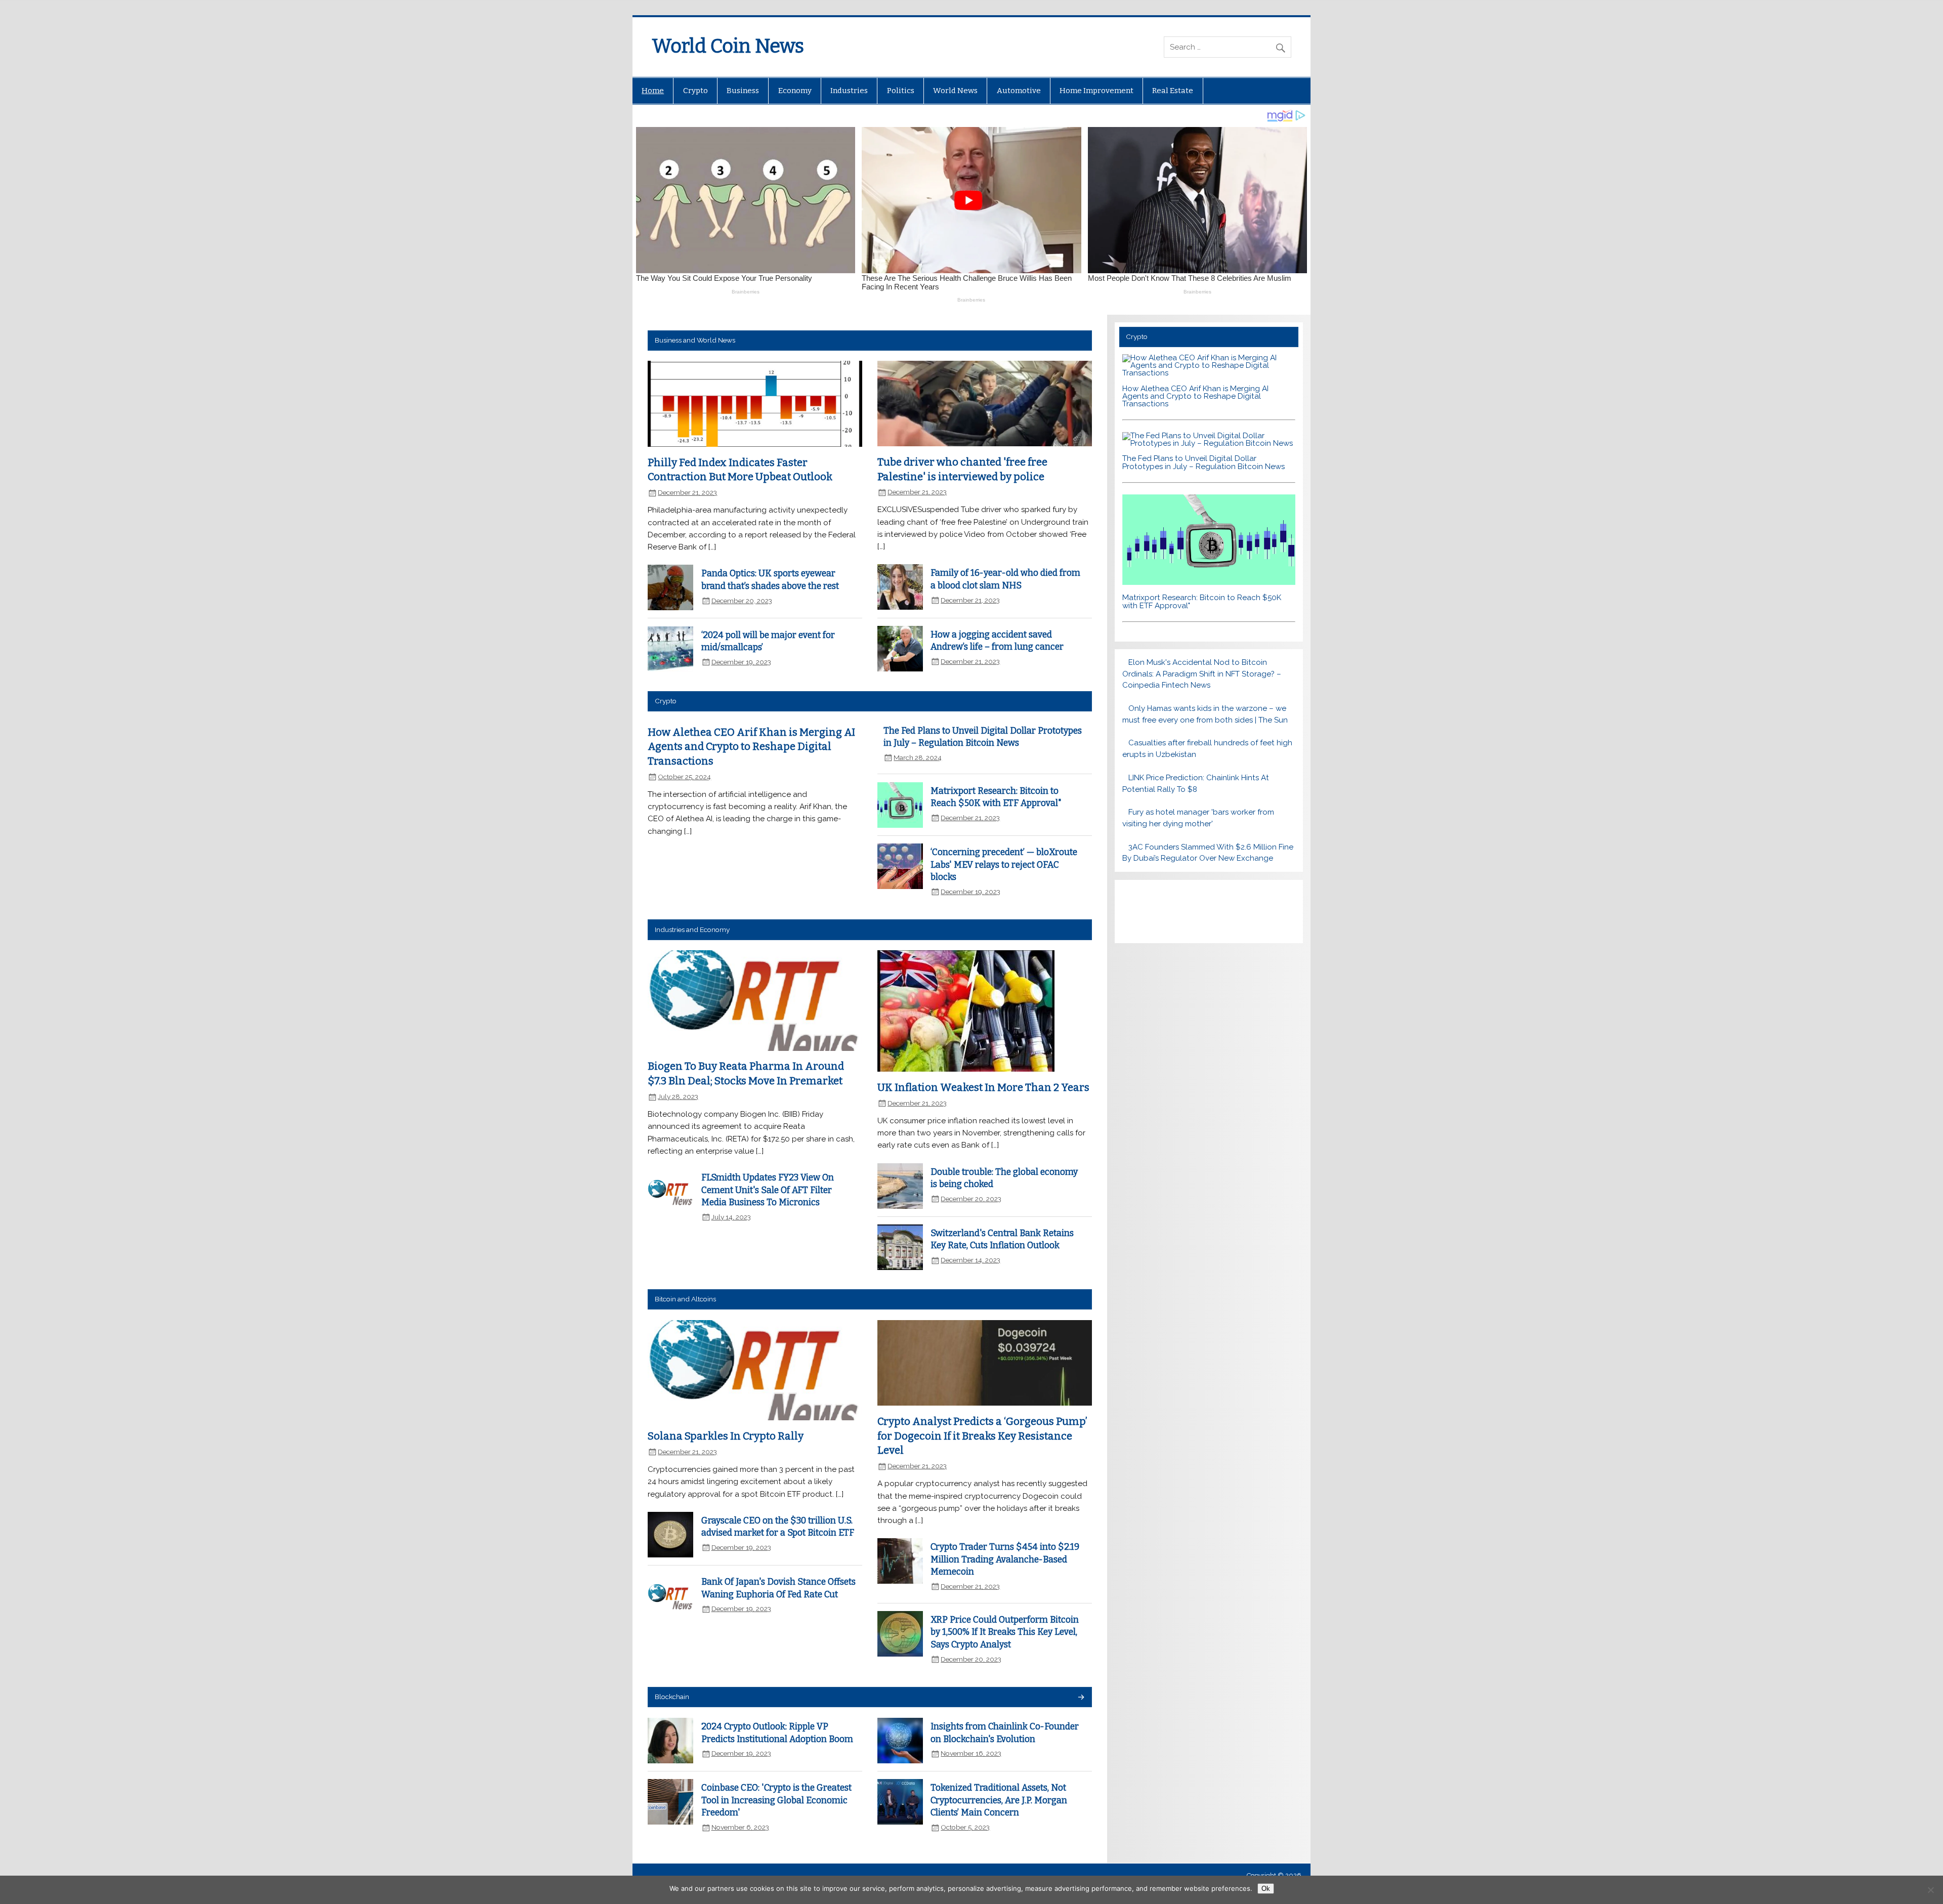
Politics (901, 91)
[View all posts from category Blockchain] (1081, 1698)
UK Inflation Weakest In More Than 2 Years (983, 1087)
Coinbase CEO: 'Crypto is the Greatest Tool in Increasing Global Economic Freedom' (776, 1800)
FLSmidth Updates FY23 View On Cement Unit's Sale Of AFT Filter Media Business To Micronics (768, 1190)
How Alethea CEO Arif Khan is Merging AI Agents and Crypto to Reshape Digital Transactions (751, 747)
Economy (795, 91)
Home (653, 91)
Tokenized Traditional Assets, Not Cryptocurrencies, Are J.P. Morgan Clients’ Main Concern (999, 1800)
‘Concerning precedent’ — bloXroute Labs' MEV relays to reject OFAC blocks (1004, 865)
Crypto (695, 91)
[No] (1930, 1890)
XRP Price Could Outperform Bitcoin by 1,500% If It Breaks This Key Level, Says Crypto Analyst (1005, 1632)
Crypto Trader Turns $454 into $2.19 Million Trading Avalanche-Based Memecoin (1005, 1559)
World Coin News (728, 46)
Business (743, 91)
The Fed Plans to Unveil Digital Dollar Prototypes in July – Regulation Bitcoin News (1203, 462)
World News (955, 91)
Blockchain (672, 1697)
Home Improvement (1096, 91)
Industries (849, 91)
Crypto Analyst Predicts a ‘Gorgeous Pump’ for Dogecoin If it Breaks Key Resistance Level (982, 1436)
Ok (1266, 1889)
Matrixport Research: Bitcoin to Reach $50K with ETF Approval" (1202, 601)
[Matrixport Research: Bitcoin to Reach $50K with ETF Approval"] (1209, 582)
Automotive (1019, 91)
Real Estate (1173, 91)
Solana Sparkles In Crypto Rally (726, 1436)
